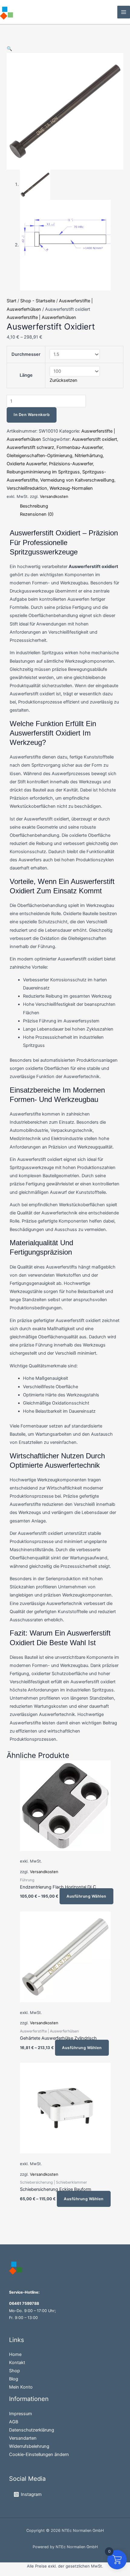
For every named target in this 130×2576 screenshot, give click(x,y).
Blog (14, 2379)
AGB (14, 2422)
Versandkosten (54, 496)
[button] (9, 49)
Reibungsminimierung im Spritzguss (43, 472)
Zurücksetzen (63, 380)
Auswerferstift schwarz (30, 447)
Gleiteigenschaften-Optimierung (39, 456)
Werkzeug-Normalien (71, 488)
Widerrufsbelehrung (29, 2446)
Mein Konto (21, 2387)
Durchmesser (26, 354)
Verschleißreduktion (27, 488)
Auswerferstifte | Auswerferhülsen (41, 317)
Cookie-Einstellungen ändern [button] (39, 2454)
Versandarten (23, 2438)
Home (15, 2354)
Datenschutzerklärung (32, 2430)
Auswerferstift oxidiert (94, 439)
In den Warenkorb (32, 415)
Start (11, 301)
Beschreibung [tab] (34, 506)
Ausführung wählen (86, 1896)
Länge (26, 375)
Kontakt (17, 2363)
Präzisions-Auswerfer (71, 464)
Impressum (21, 2414)
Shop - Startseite (38, 301)
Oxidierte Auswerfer (27, 464)
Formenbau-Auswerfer (80, 447)
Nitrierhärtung (89, 456)
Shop (15, 2371)
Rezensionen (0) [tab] (37, 514)
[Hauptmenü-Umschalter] (124, 12)
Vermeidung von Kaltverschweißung (77, 480)
